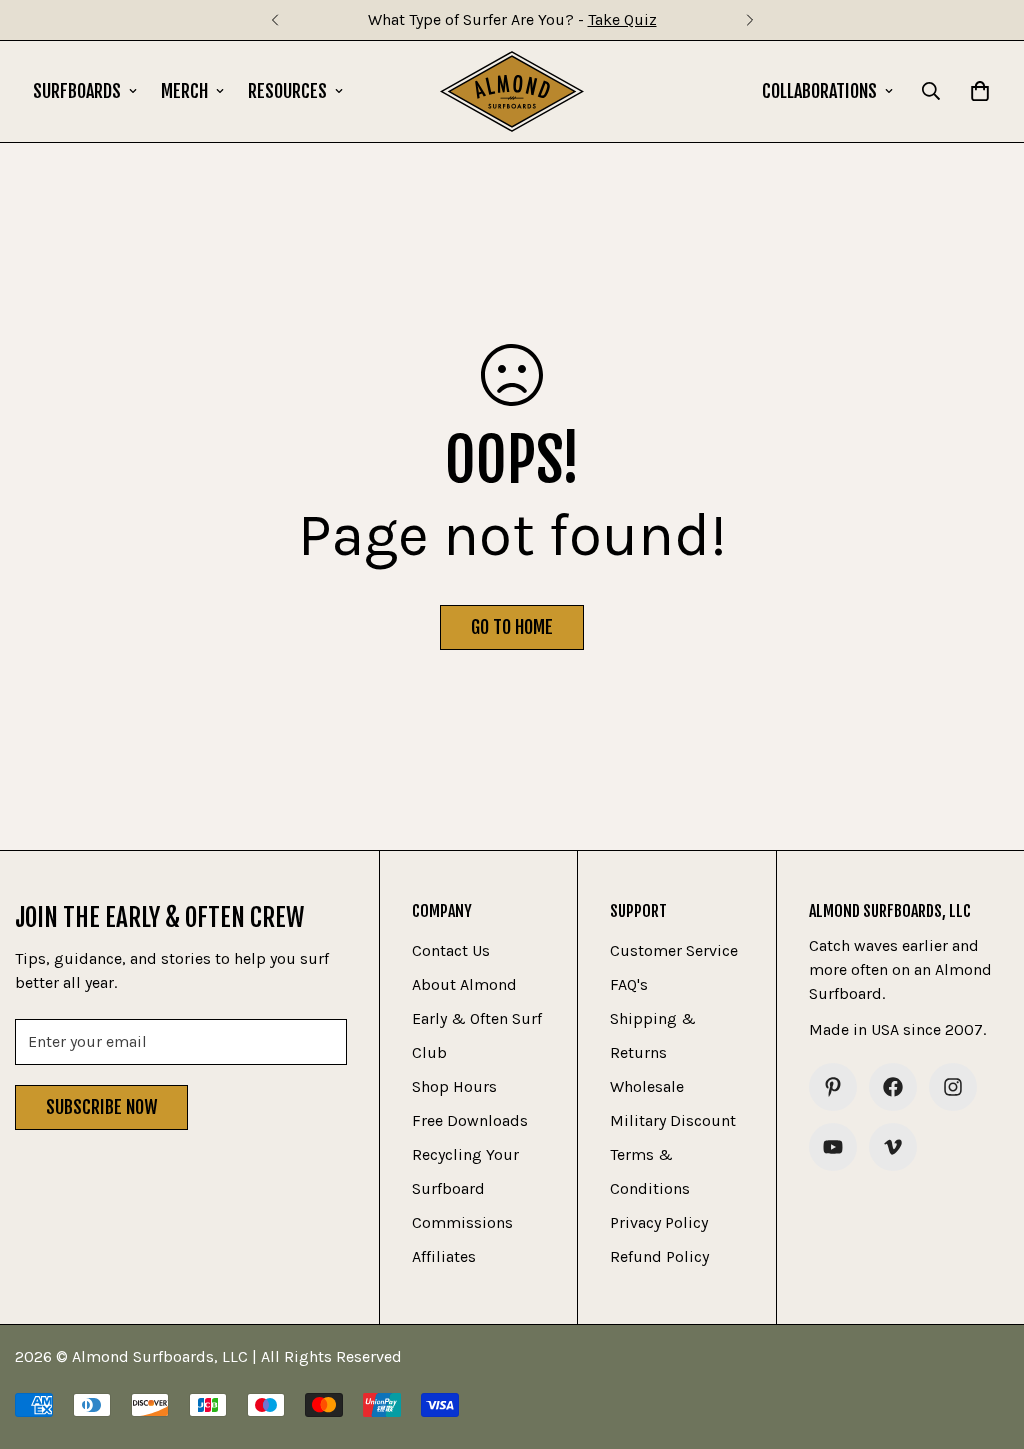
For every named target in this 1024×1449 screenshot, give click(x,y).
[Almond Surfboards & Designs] (512, 91)
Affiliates (444, 1256)
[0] (980, 91)
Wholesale (647, 1086)
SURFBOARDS (77, 91)
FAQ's (629, 984)
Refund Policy (659, 1256)
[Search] (931, 91)
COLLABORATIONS (819, 91)
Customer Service (674, 950)
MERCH (184, 91)
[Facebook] (893, 1087)
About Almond (464, 984)
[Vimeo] (893, 1147)
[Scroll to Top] (985, 1340)
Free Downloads (470, 1120)
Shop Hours (454, 1086)
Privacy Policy (659, 1222)
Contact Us (451, 950)
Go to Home (512, 627)
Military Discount (673, 1120)
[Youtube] (833, 1147)
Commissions (462, 1222)
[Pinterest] (833, 1087)
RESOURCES (287, 91)
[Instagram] (953, 1087)
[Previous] (274, 20)
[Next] (749, 20)
